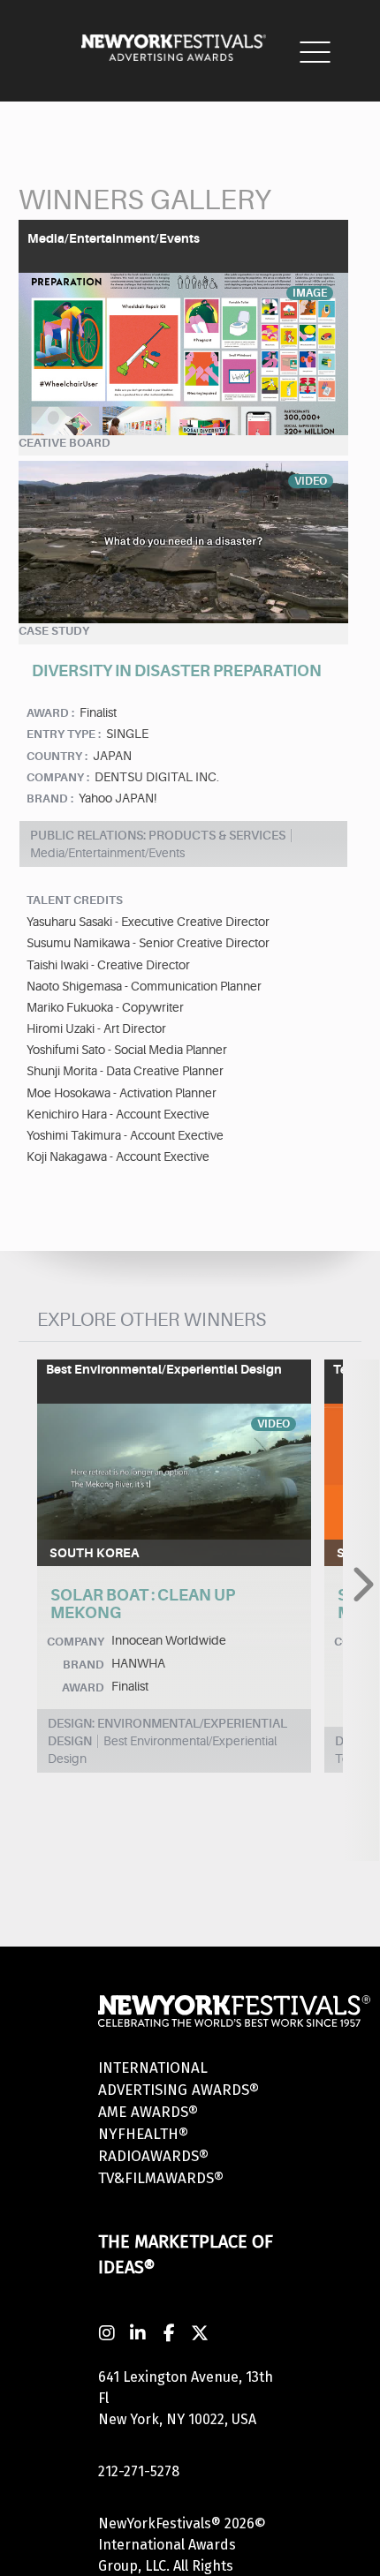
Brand (84, 1665)
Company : (58, 777)
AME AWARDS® (148, 2112)
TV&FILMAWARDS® (161, 2178)
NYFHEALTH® (143, 2134)
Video (311, 481)
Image (310, 293)
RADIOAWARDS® (153, 2156)
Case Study (54, 631)
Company (76, 1642)
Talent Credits (75, 900)
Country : (57, 756)
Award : (50, 713)
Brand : (50, 798)
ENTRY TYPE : (64, 734)
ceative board (65, 443)
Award (83, 1687)
